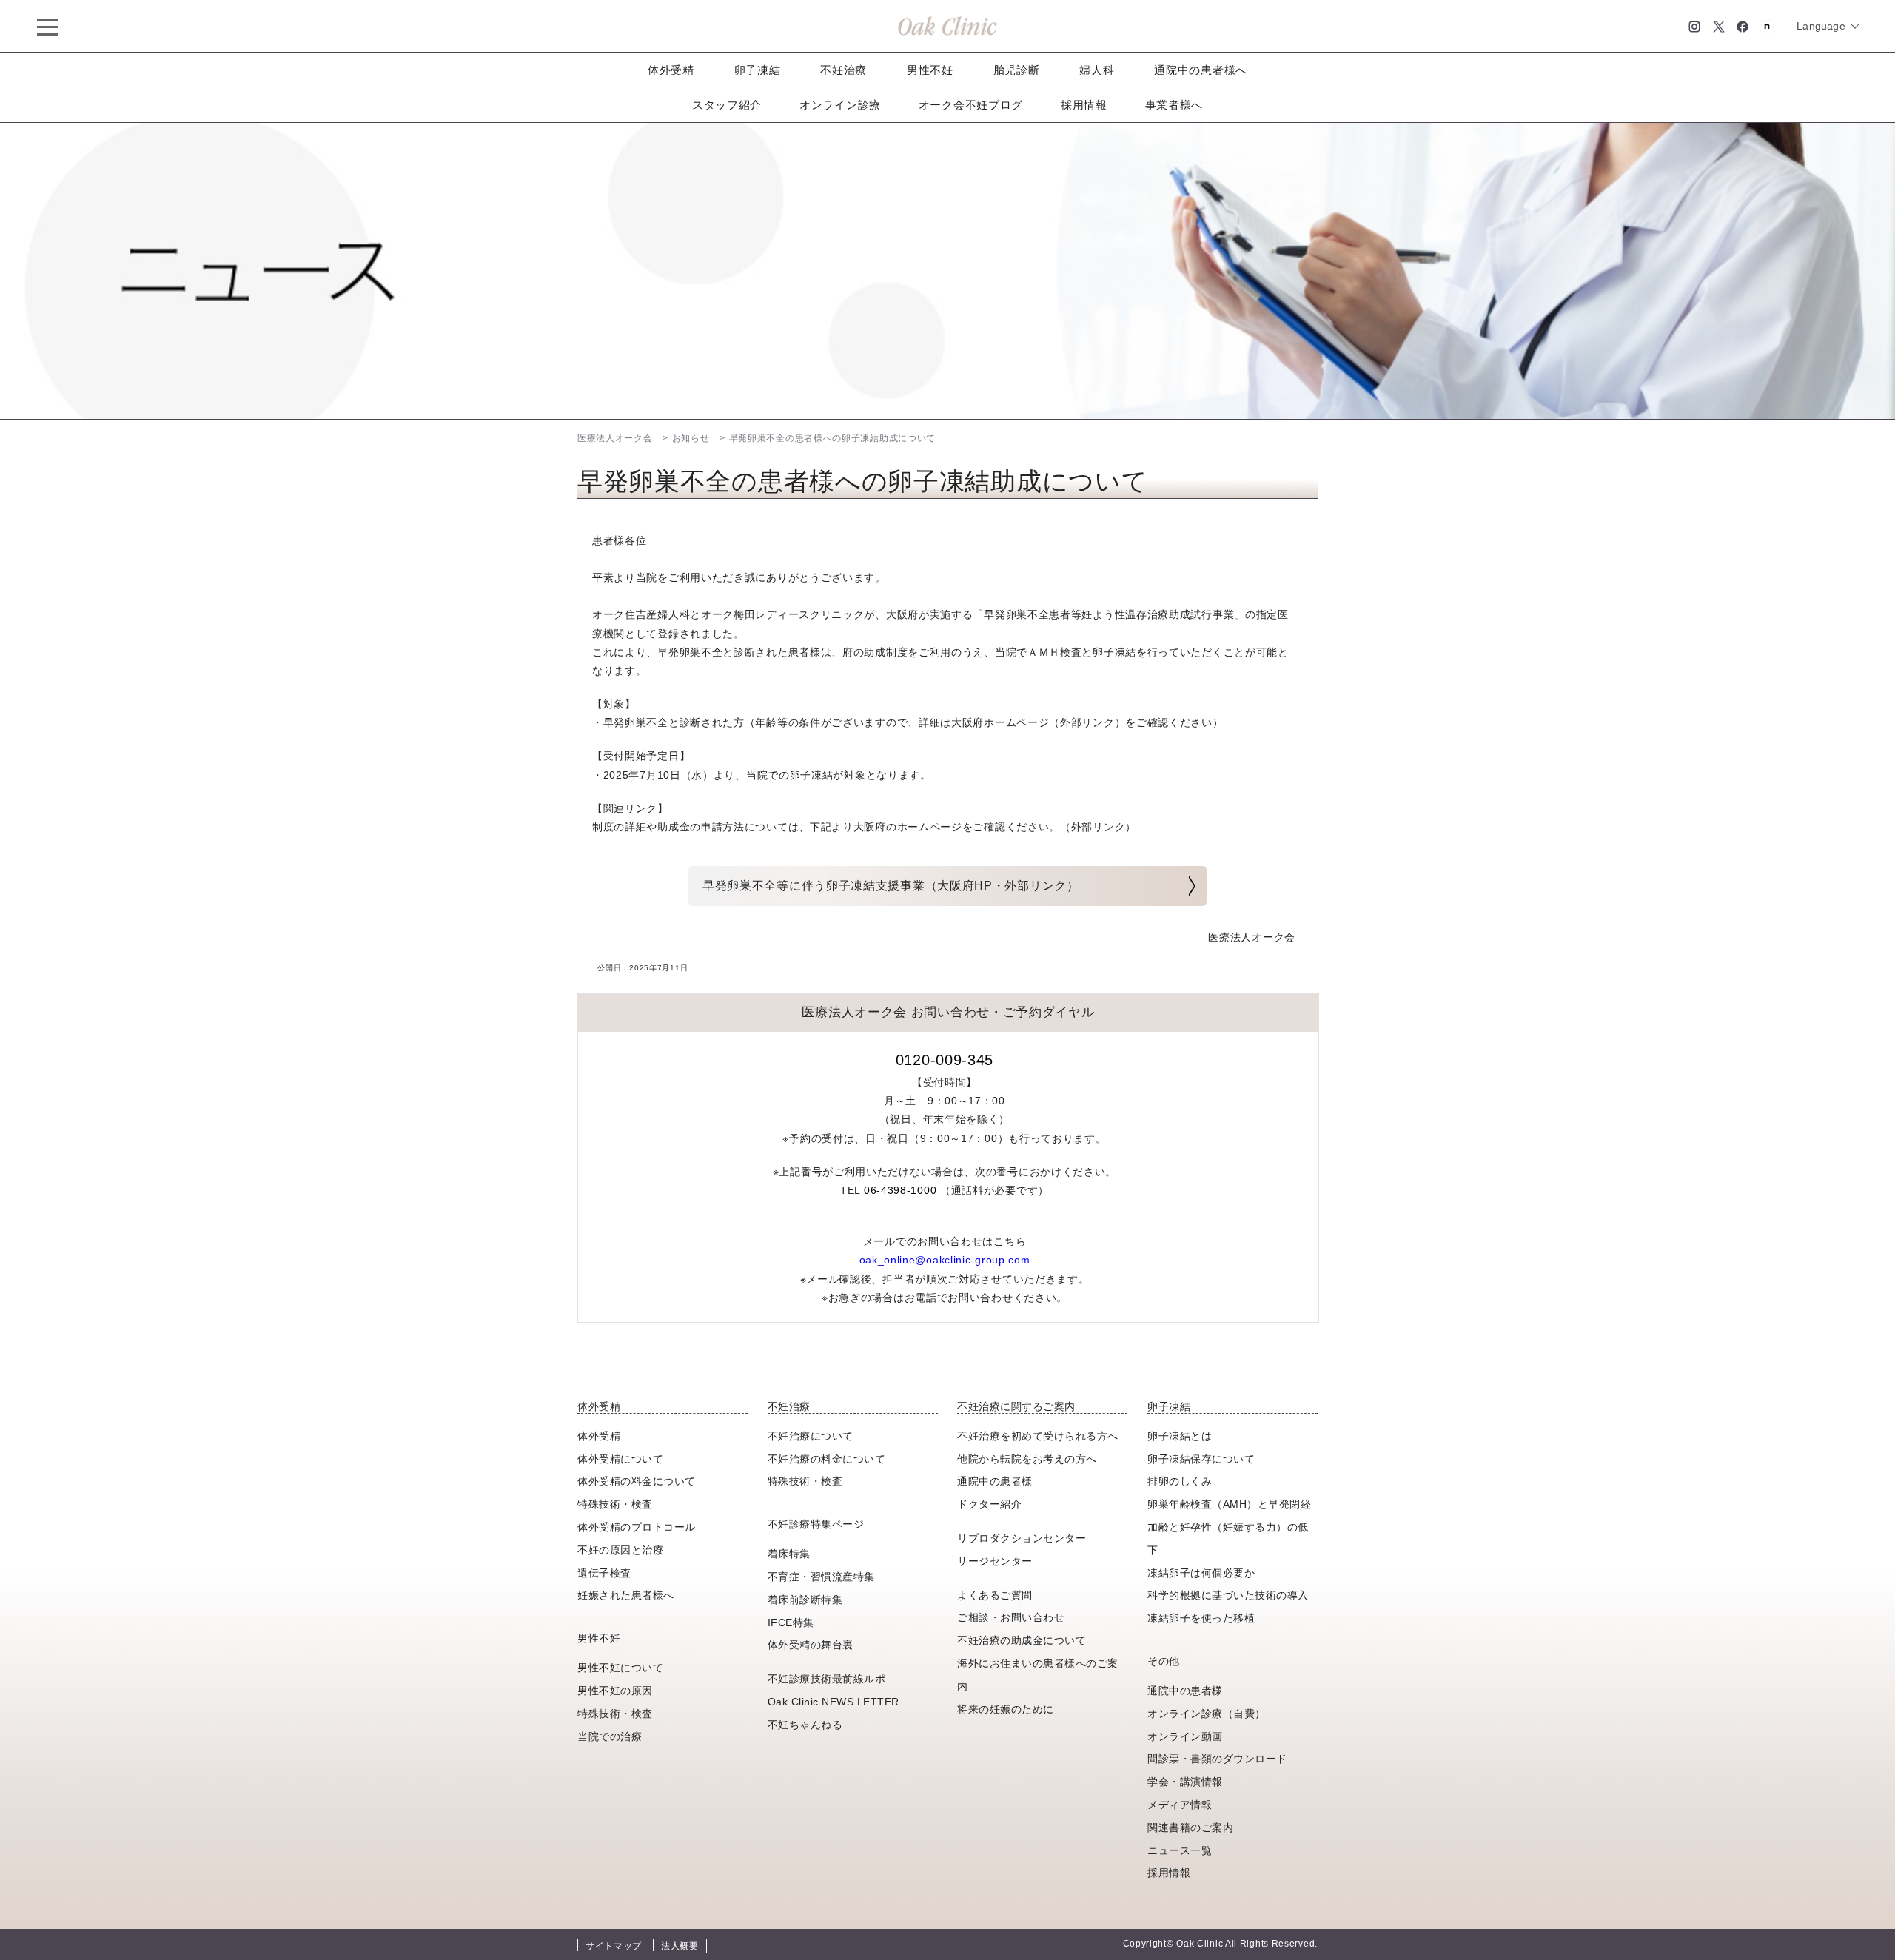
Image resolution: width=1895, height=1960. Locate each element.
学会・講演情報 (1185, 1782)
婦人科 (1097, 70)
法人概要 (680, 1946)
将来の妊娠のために (1006, 1709)
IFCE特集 (791, 1622)
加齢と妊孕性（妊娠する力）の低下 (1228, 1538)
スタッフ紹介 (727, 105)
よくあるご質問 (995, 1595)
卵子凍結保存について (1201, 1459)
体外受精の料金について (637, 1481)
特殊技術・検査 (615, 1504)
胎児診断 (1017, 70)
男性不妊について (620, 1668)
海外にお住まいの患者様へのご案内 (1038, 1675)
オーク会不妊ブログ (971, 105)
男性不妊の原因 (615, 1691)
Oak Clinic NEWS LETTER (834, 1702)
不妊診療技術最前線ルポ (827, 1679)
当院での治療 (610, 1736)
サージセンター (995, 1561)
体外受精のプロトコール (637, 1527)
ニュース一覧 (1180, 1850)
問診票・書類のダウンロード (1217, 1759)
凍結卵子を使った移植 (1201, 1618)
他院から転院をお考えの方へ (1027, 1459)
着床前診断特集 (805, 1600)
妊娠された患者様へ (626, 1595)
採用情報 (1084, 105)
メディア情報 (1180, 1805)
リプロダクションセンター (1022, 1538)
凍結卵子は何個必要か (1201, 1573)
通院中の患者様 (995, 1481)
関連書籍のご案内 (1190, 1828)
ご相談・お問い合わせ (1011, 1617)
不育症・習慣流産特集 (821, 1577)
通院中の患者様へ (1201, 70)
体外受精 (671, 70)
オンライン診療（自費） (1207, 1714)
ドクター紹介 (989, 1504)
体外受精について (620, 1459)
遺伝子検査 (604, 1573)
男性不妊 (930, 70)
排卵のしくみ (1180, 1481)
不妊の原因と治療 (620, 1550)
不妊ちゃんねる (805, 1725)
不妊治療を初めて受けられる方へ (1038, 1436)
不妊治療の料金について (827, 1459)
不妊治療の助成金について (1022, 1640)
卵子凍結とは (1180, 1436)
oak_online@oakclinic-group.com (945, 1260)
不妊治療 (843, 70)
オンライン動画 (1185, 1736)
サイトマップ (614, 1946)
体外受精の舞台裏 (811, 1645)
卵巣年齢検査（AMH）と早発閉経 (1229, 1504)
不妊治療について (811, 1436)
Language (1821, 26)
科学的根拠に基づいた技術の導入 (1228, 1595)
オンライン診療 (840, 105)
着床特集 (789, 1554)
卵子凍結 (758, 70)
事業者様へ (1174, 105)
